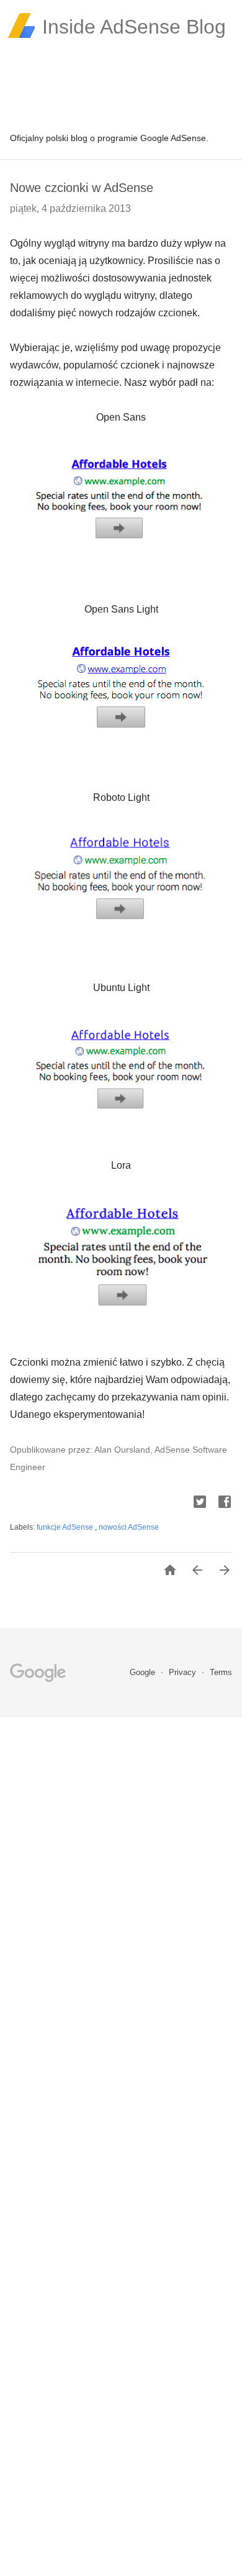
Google (144, 1672)
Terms (221, 1672)
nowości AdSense (129, 1527)
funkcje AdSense (66, 1527)
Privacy (184, 1672)
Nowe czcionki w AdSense (82, 188)
